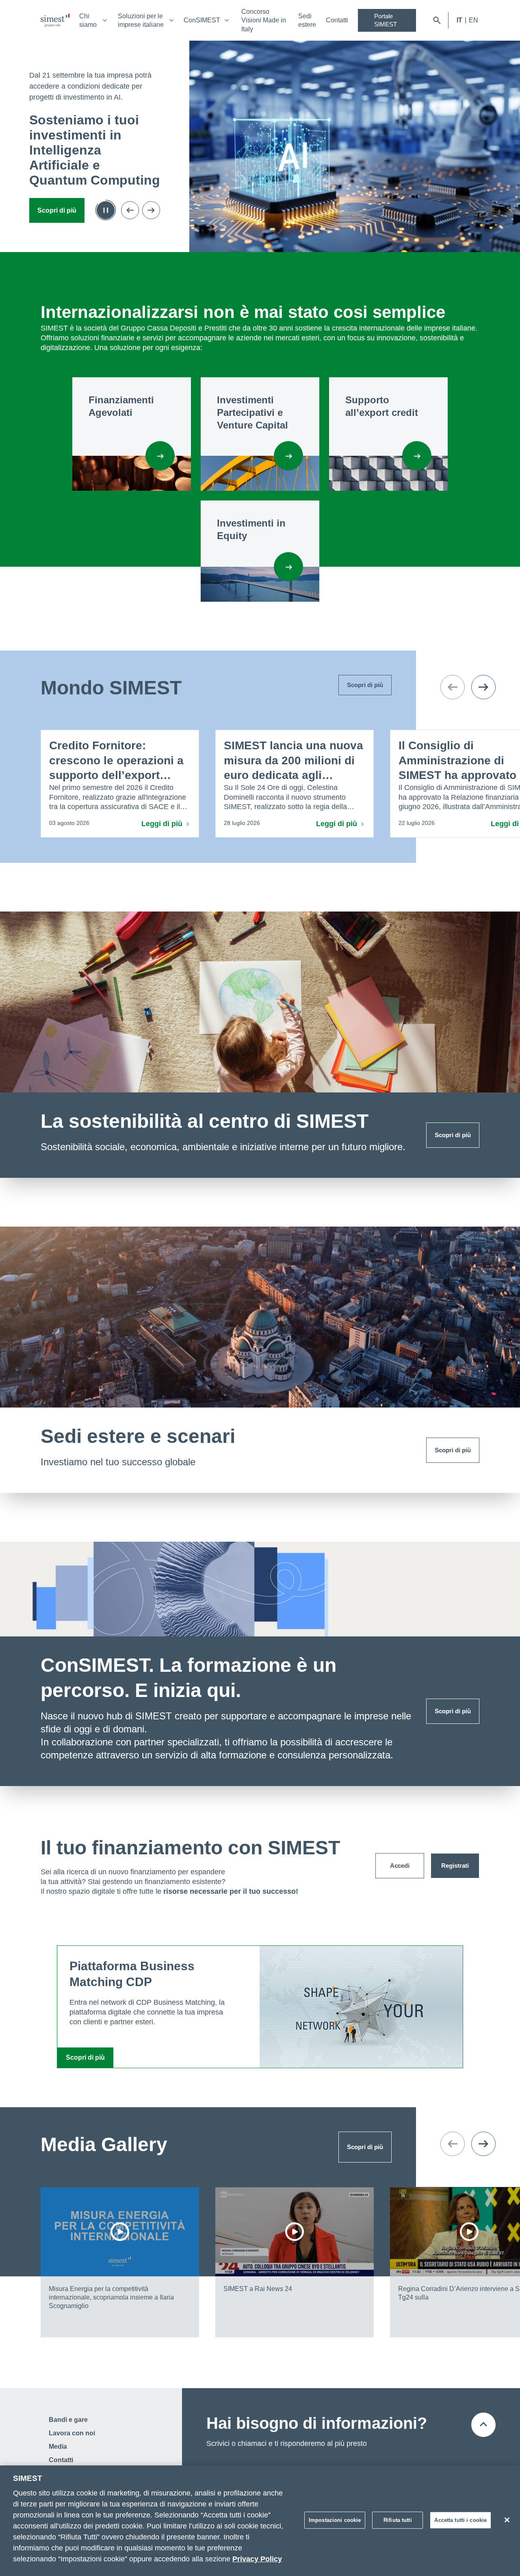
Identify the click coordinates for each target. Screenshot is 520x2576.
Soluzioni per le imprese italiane (141, 20)
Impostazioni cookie (335, 2520)
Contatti (337, 20)
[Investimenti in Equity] (288, 567)
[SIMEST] (55, 20)
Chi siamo (88, 20)
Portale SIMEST (386, 20)
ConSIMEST (202, 20)
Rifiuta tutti (398, 2520)
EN (473, 20)
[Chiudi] (507, 2520)
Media (58, 2447)
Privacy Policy (257, 2559)
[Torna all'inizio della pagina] (483, 2425)
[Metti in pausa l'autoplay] (106, 206)
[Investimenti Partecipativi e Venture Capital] (288, 456)
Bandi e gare (68, 2420)
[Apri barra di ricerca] (437, 20)
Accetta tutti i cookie (460, 2520)
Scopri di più (453, 1135)
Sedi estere (307, 20)
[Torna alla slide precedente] (130, 206)
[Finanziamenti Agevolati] (160, 456)
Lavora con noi (72, 2433)
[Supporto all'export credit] (417, 456)
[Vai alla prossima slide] (151, 206)
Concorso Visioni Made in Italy (264, 20)
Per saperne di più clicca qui (63, 206)
